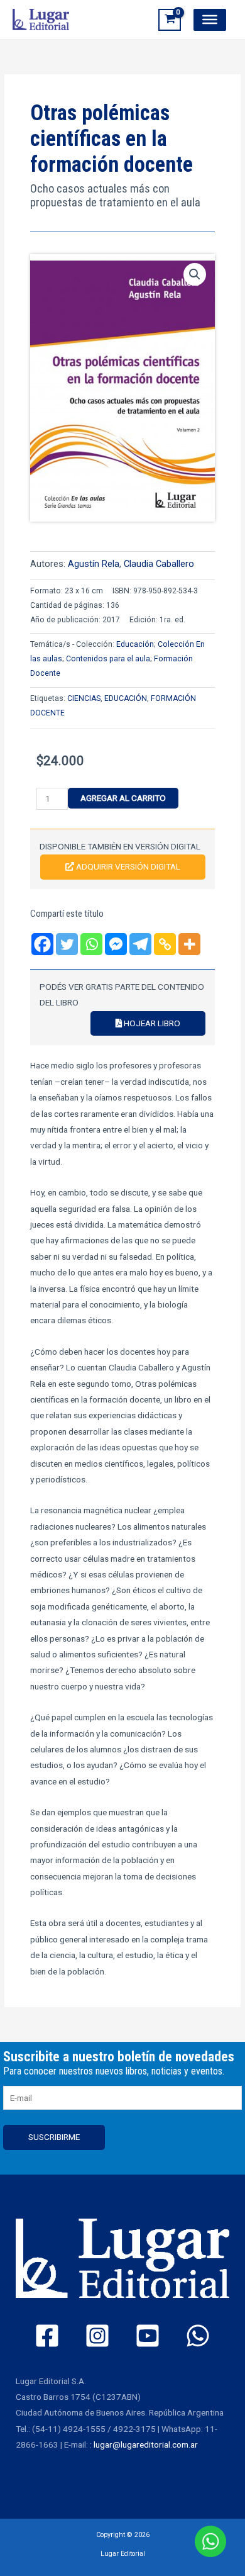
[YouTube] (148, 2336)
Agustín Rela (94, 564)
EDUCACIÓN (126, 698)
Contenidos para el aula (108, 659)
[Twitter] (67, 944)
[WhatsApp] (198, 2336)
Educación (135, 644)
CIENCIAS (84, 698)
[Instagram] (97, 2336)
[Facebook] (42, 944)
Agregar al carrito (123, 798)
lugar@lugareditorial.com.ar (146, 2444)
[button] (195, 274)
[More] (189, 944)
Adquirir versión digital (127, 866)
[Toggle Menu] (210, 20)
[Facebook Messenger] (116, 944)
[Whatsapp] (91, 944)
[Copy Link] (165, 944)
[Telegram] (140, 944)
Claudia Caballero (159, 564)
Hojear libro (151, 1023)
